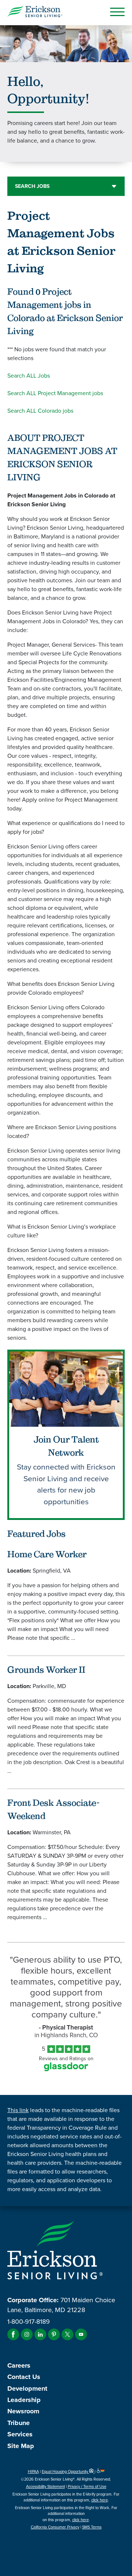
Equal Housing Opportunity (65, 2471)
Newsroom (23, 2411)
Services (20, 2434)
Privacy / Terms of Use (87, 2486)
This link (18, 2110)
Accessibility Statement (45, 2486)
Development (27, 2388)
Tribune (19, 2423)
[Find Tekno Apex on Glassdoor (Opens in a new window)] (66, 2069)
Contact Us (24, 2377)
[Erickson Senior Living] (35, 13)
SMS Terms (92, 2527)
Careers (19, 2365)
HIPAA (33, 2471)
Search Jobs (32, 186)
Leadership (24, 2400)
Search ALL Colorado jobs (40, 411)
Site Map (21, 2446)
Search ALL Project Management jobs (55, 393)
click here (100, 2500)
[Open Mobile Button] (117, 12)
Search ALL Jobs (29, 376)
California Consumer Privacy (55, 2527)
